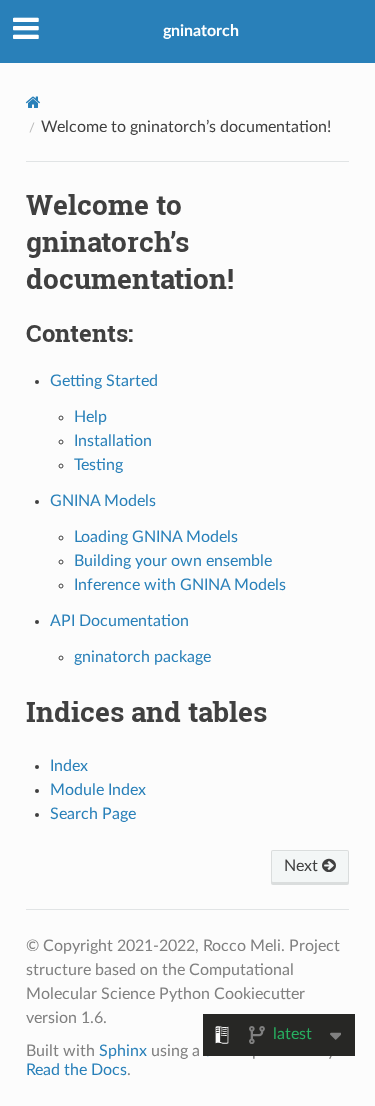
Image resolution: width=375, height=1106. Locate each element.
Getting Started (104, 381)
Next (303, 866)
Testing (98, 465)
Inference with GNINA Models (180, 585)
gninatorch (201, 31)
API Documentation (119, 621)
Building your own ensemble (173, 561)
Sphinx (123, 1051)
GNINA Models (103, 501)
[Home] (33, 102)
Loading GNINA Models (156, 537)
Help (90, 417)
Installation (113, 441)
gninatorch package (142, 657)
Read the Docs (76, 1070)
